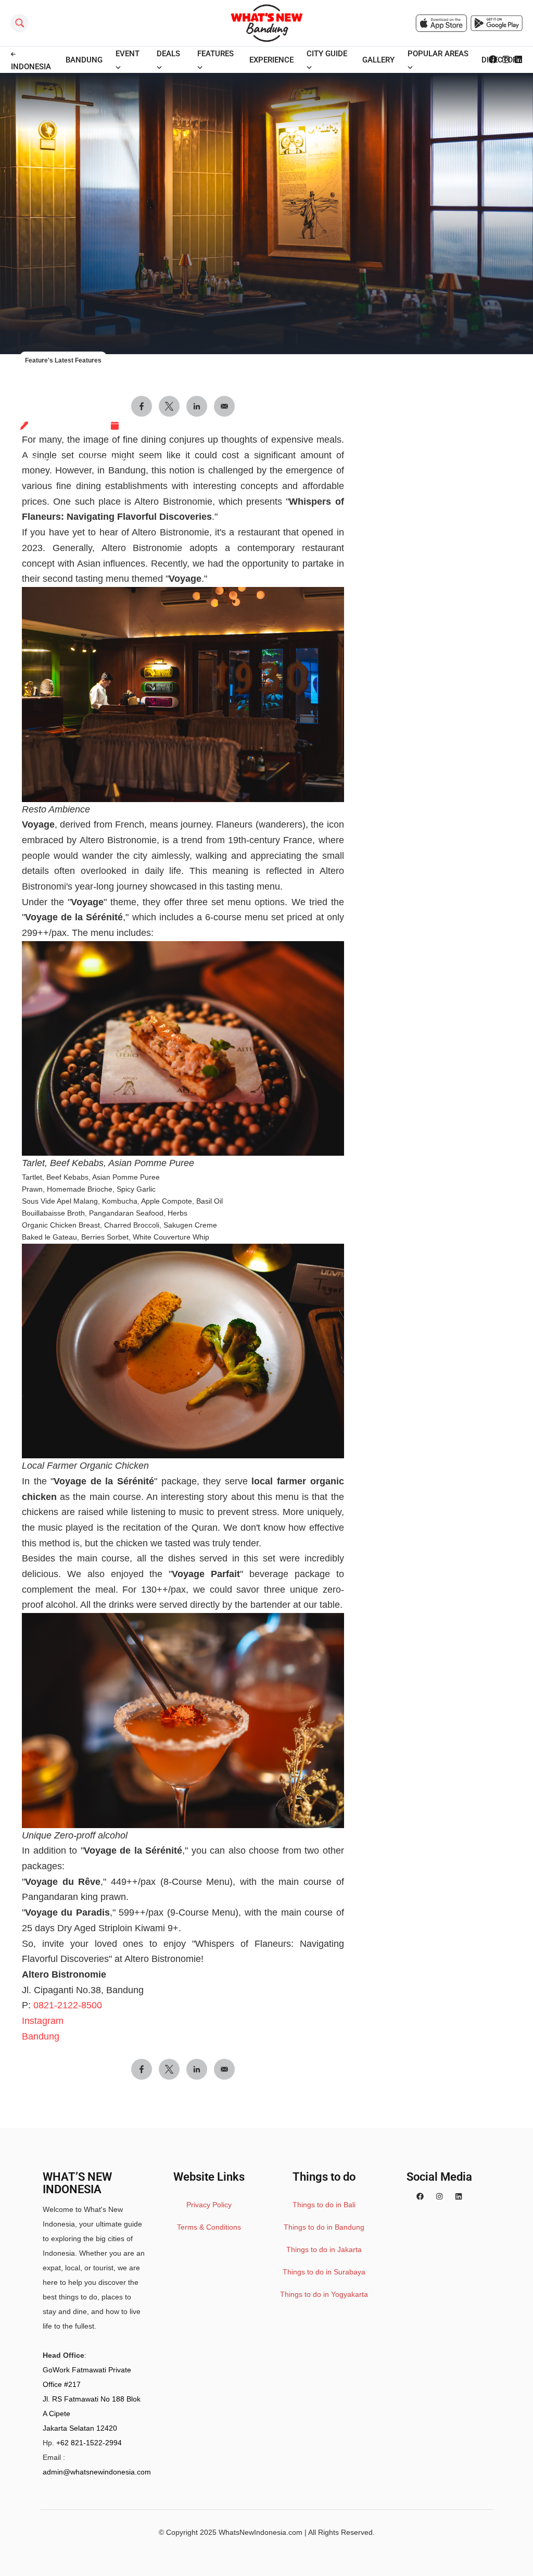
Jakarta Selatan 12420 (80, 2428)
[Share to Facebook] (142, 2069)
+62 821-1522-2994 (89, 2443)
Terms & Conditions (209, 2227)
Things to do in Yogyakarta (324, 2294)
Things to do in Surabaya (324, 2272)
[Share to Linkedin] (197, 2069)
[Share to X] (169, 2069)
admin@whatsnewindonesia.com (97, 2472)
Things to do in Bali (324, 2205)
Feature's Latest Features (63, 360)
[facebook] (420, 2197)
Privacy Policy (209, 2205)
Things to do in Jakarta (324, 2249)
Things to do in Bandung (324, 2227)
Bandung (41, 2036)
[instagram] (439, 2197)
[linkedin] (459, 2197)
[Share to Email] (224, 2069)
